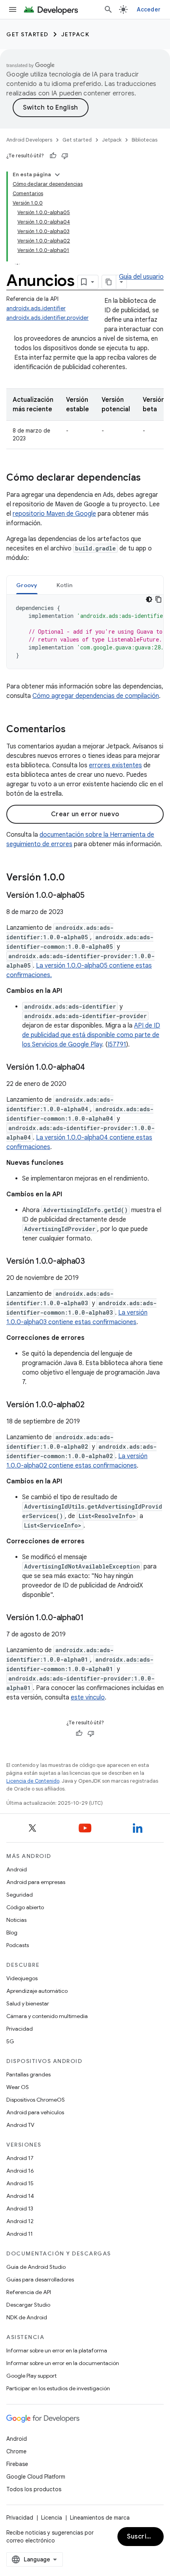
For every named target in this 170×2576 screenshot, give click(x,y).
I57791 (117, 1045)
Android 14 (20, 2196)
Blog (12, 1932)
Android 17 (20, 2158)
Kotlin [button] (65, 585)
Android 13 (20, 2209)
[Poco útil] (65, 156)
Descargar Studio (28, 2305)
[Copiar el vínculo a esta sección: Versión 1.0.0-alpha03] (93, 1262)
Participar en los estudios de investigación (58, 2388)
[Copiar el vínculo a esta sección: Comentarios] (74, 730)
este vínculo (88, 1697)
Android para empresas (36, 1882)
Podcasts (18, 1945)
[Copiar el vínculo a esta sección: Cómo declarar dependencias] (149, 478)
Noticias (16, 1920)
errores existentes (115, 765)
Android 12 (20, 2221)
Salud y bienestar (28, 2003)
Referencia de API (29, 2292)
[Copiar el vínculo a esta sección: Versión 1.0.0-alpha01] (92, 1618)
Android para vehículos (35, 2112)
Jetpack (76, 34)
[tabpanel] (85, 632)
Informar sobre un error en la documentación (63, 2363)
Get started (27, 34)
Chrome (16, 2451)
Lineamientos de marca (100, 2518)
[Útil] (53, 156)
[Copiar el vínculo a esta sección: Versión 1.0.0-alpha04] (93, 1068)
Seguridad (20, 1895)
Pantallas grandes (28, 2074)
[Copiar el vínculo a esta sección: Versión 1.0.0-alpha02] (93, 1405)
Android (17, 1869)
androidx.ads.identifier (36, 308)
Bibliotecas (144, 140)
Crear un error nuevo (85, 814)
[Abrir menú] (13, 9)
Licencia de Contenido (33, 1781)
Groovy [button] (27, 585)
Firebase (17, 2464)
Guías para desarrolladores (40, 2279)
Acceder (149, 9)
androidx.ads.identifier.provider (47, 318)
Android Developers (29, 140)
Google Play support (31, 2376)
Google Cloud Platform (36, 2477)
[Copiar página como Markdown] (109, 282)
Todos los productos (34, 2489)
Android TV (20, 2125)
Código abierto (25, 1907)
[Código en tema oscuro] (149, 599)
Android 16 (20, 2171)
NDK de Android (27, 2317)
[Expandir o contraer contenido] (57, 175)
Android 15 (20, 2183)
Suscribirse (145, 2537)
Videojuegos (22, 1978)
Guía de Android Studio (36, 2267)
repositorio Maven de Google (54, 514)
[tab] (27, 585)
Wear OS (18, 2087)
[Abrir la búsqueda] (108, 9)
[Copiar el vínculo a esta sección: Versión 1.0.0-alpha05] (93, 896)
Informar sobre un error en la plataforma (57, 2350)
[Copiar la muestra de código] (159, 599)
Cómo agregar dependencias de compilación (96, 696)
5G (10, 2041)
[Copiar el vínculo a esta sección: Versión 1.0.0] (73, 878)
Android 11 (20, 2234)
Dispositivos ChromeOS (36, 2100)
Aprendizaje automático (37, 1991)
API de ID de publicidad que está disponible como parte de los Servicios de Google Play (91, 1035)
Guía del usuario (141, 277)
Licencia (52, 2518)
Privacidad (20, 2029)
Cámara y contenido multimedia (47, 2016)
